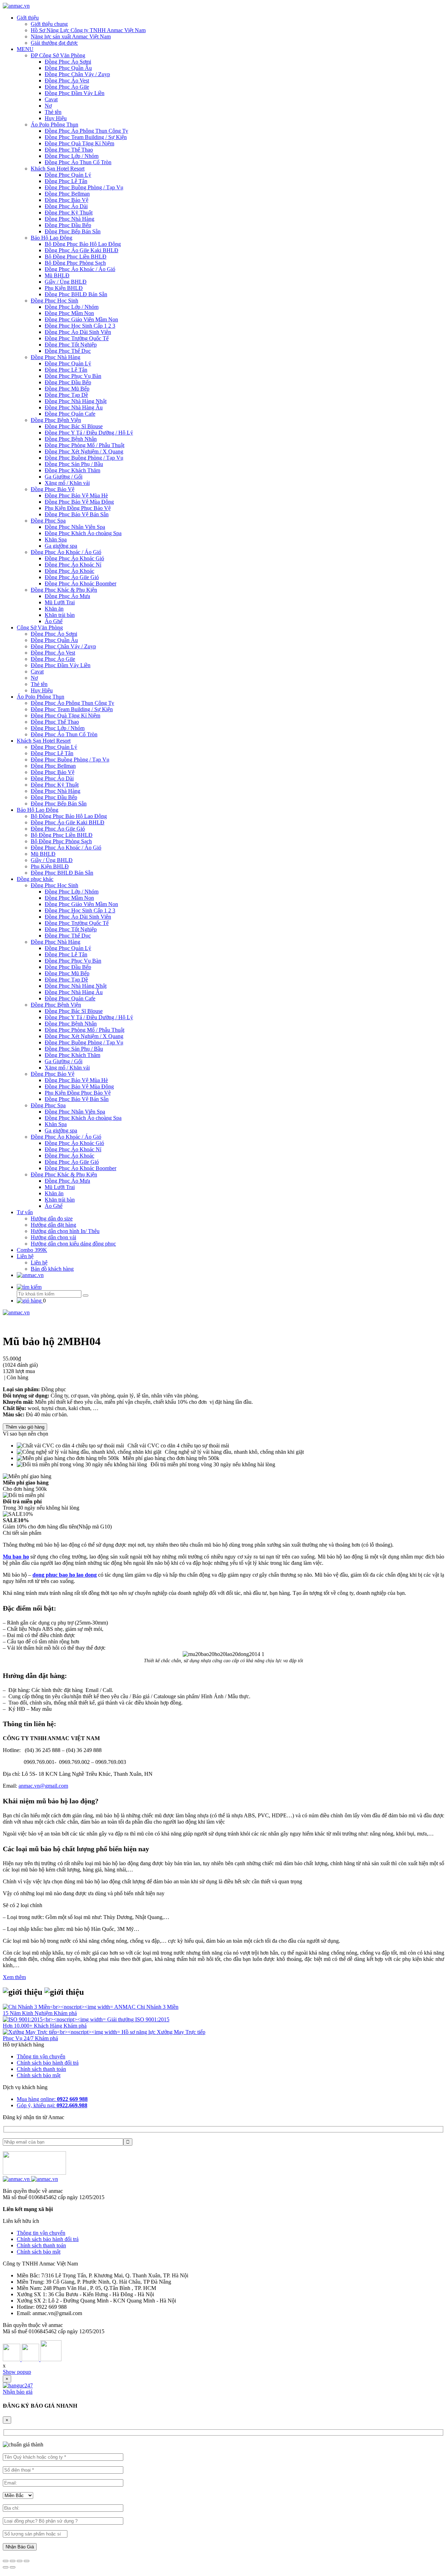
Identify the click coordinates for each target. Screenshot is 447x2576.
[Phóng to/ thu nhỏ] (27, 2561)
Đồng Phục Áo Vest (67, 81)
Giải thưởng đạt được (54, 43)
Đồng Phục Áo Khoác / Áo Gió (80, 269)
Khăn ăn (54, 609)
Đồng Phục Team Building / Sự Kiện (86, 137)
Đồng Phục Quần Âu (68, 68)
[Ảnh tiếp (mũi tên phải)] (13, 2567)
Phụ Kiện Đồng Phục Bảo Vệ (78, 508)
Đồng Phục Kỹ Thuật (69, 213)
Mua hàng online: (52, 2099)
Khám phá (65, 2013)
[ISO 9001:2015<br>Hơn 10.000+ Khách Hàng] (55, 2019)
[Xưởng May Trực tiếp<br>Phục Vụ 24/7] (62, 2032)
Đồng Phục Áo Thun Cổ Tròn (78, 162)
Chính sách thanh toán (41, 2069)
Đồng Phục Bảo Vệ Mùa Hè (76, 495)
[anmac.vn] (16, 6)
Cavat (51, 99)
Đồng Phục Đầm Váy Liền (75, 93)
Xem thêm (14, 1977)
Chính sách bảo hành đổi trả (48, 2063)
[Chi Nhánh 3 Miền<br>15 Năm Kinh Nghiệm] (58, 2007)
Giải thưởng (121, 2019)
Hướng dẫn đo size (52, 1218)
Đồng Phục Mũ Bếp (67, 389)
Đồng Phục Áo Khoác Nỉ (73, 565)
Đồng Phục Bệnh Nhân (71, 439)
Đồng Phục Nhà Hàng (69, 219)
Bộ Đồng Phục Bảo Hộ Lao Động (83, 244)
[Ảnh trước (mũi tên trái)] (6, 2567)
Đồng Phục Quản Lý (68, 175)
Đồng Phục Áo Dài (66, 206)
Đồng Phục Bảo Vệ (67, 200)
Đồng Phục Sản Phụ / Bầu (74, 464)
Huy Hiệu (56, 118)
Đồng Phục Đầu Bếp (68, 225)
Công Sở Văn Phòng (40, 627)
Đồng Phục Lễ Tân (66, 181)
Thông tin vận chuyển (41, 2056)
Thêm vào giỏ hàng (25, 1427)
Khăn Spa (56, 539)
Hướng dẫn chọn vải (53, 1237)
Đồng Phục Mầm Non (69, 313)
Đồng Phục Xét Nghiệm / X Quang (84, 451)
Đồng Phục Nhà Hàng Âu (74, 407)
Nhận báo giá (18, 2392)
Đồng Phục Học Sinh (54, 301)
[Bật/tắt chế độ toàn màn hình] (20, 2561)
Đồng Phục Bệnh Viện (56, 420)
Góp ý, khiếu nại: (52, 2105)
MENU (25, 49)
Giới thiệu (28, 18)
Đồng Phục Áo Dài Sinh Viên (78, 332)
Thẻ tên (53, 112)
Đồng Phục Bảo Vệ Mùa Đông (79, 502)
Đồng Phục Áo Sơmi (68, 62)
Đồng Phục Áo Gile (67, 87)
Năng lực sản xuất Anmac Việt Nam (71, 37)
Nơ (48, 106)
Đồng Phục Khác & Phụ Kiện (64, 590)
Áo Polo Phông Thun (54, 125)
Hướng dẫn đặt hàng (53, 1225)
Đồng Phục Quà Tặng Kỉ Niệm (79, 143)
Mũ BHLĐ (57, 275)
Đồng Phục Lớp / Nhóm (72, 156)
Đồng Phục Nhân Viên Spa (75, 527)
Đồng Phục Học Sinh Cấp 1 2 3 (80, 326)
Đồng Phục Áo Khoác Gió (74, 558)
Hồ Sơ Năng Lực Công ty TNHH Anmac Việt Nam (88, 30)
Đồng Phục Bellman (67, 194)
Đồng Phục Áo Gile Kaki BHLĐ (82, 250)
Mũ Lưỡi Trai (60, 602)
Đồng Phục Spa (48, 521)
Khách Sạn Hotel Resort (58, 169)
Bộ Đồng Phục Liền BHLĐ (76, 257)
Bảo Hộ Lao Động (52, 238)
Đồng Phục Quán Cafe (70, 414)
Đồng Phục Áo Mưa (67, 596)
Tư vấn (25, 1212)
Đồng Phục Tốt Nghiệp (71, 345)
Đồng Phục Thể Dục (68, 351)
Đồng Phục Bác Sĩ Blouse (74, 426)
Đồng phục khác (35, 879)
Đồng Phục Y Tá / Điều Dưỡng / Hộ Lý (89, 433)
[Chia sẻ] (13, 2561)
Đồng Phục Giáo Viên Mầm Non (81, 319)
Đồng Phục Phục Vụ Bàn (73, 376)
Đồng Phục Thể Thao (69, 150)
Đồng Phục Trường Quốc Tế (77, 338)
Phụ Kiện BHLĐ (64, 288)
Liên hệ (25, 1256)
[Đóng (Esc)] (6, 2561)
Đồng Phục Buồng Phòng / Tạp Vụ (84, 187)
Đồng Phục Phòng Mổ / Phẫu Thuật (85, 445)
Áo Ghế (54, 621)
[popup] (18, 2385)
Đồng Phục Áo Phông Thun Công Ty (86, 131)
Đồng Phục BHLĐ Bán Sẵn (76, 294)
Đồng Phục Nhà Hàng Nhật (76, 401)
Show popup (17, 2372)
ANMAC (126, 2007)
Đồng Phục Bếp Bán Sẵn (73, 231)
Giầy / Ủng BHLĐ (66, 282)
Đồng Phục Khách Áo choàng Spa (83, 533)
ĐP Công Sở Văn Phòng (58, 55)
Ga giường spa (61, 546)
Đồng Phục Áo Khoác (69, 571)
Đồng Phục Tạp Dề (66, 395)
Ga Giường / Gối (64, 477)
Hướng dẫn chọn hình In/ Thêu (65, 1231)
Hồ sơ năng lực (139, 2032)
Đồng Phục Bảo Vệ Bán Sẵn (77, 514)
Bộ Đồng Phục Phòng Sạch (75, 263)
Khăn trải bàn (60, 615)
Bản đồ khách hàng (52, 1269)
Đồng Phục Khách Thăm (72, 470)
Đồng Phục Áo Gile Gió (72, 577)
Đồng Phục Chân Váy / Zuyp (77, 74)
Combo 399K (32, 1250)
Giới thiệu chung (49, 24)
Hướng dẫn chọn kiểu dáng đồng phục (73, 1244)
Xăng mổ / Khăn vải (67, 483)
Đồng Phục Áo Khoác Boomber (80, 583)
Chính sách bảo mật (39, 2075)
